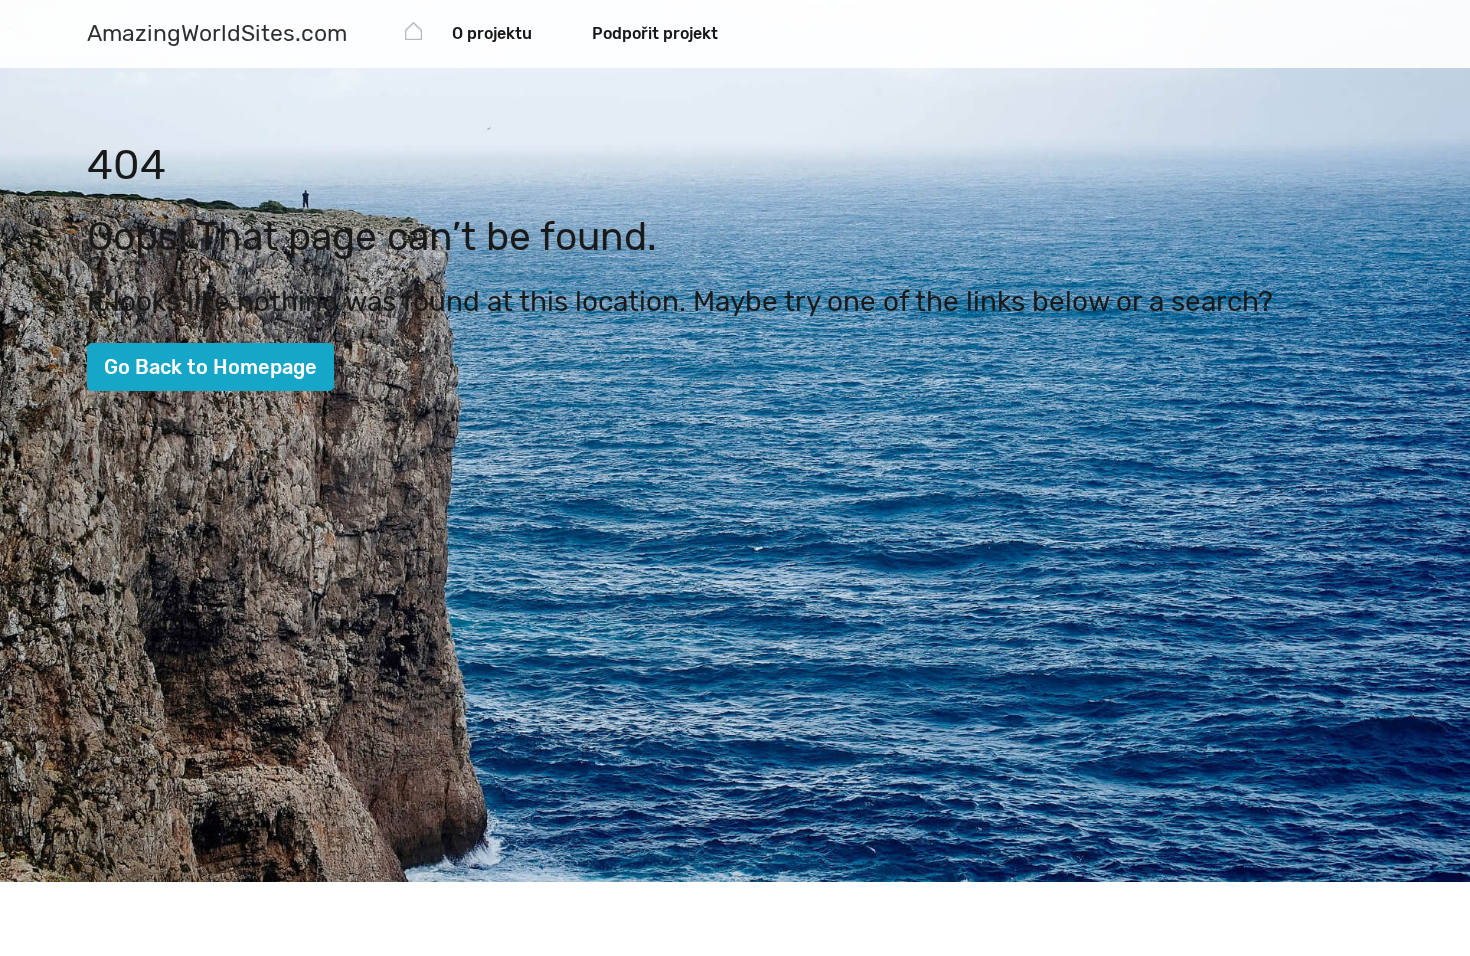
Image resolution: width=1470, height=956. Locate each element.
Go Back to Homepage (210, 367)
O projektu (492, 33)
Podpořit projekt (655, 33)
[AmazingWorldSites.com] (413, 34)
